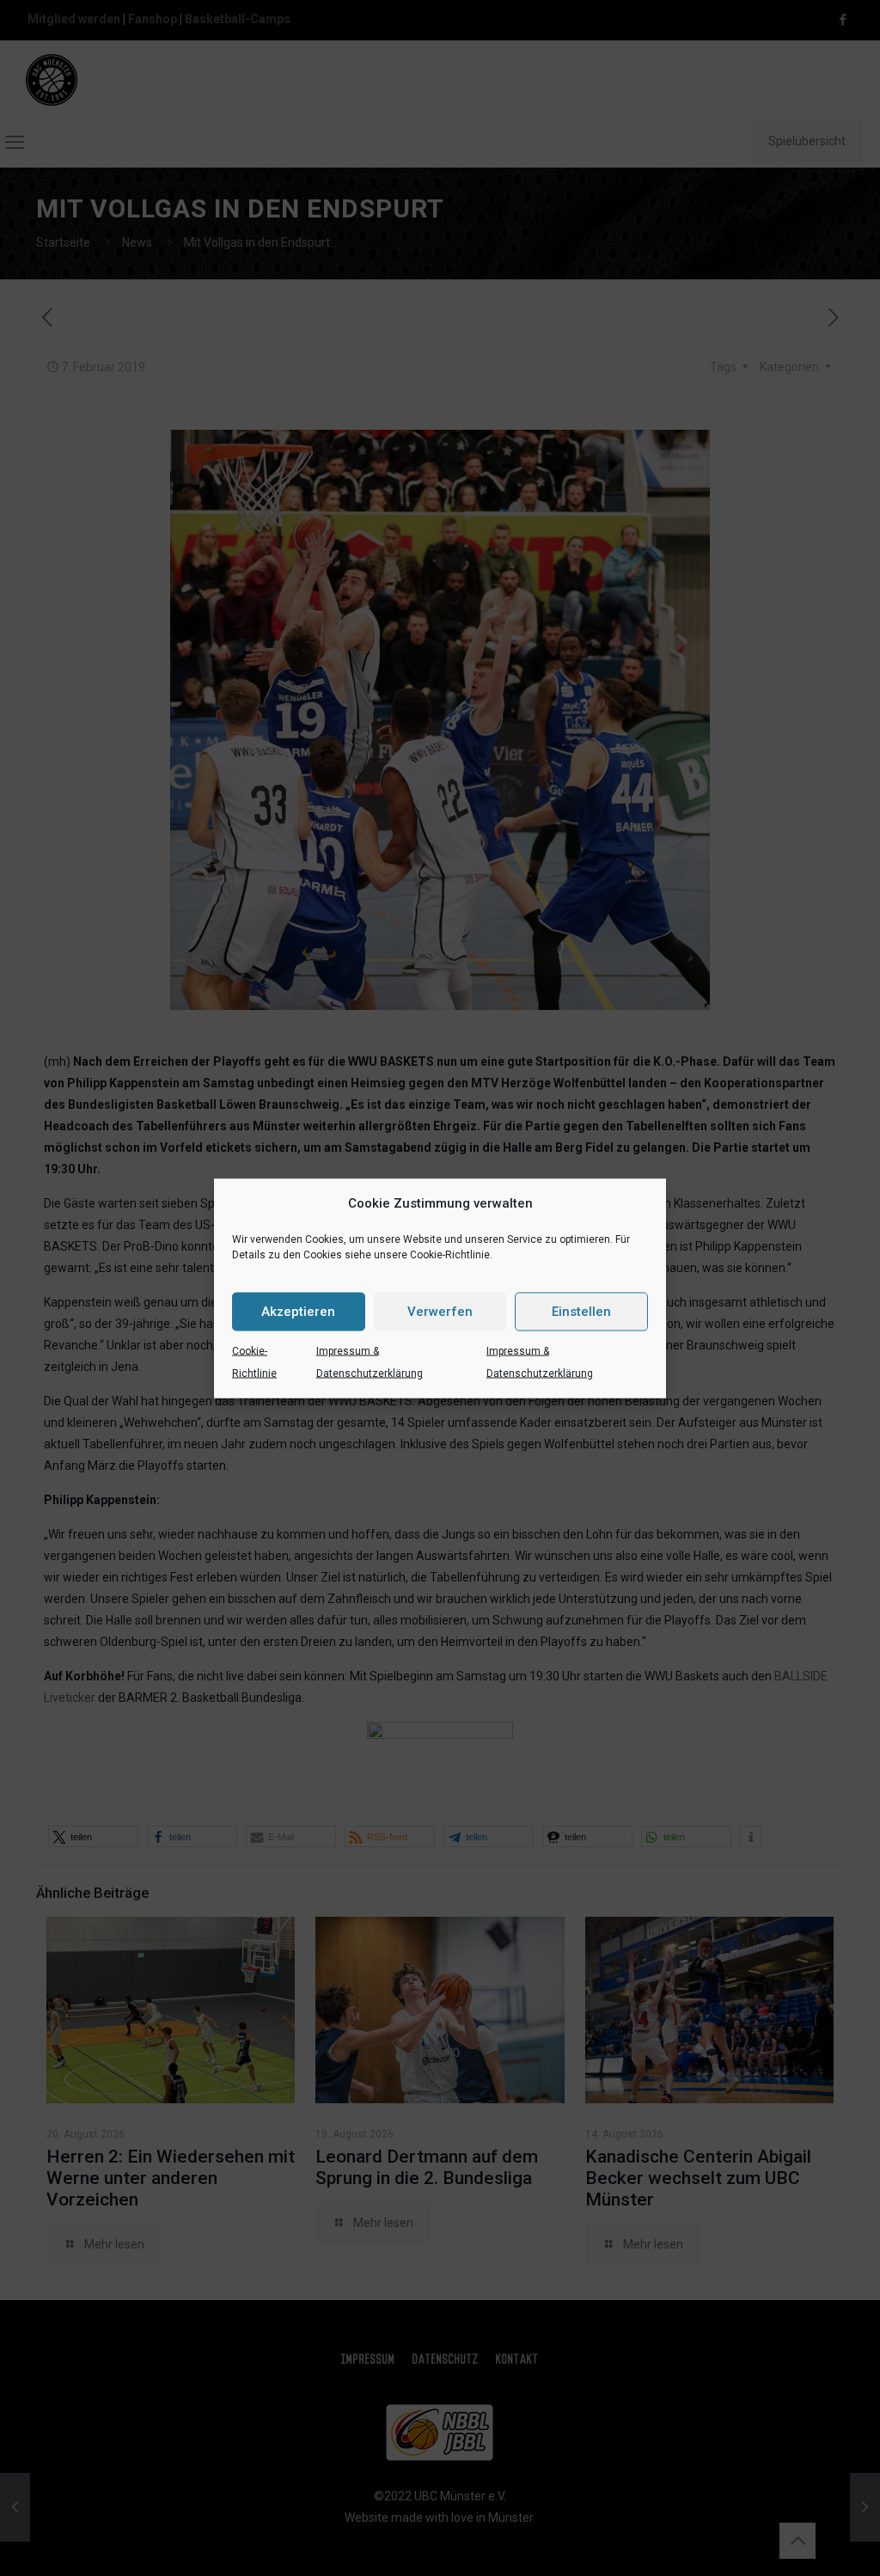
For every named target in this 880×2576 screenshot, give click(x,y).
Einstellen (581, 1312)
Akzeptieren (298, 1312)
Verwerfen (440, 1312)
